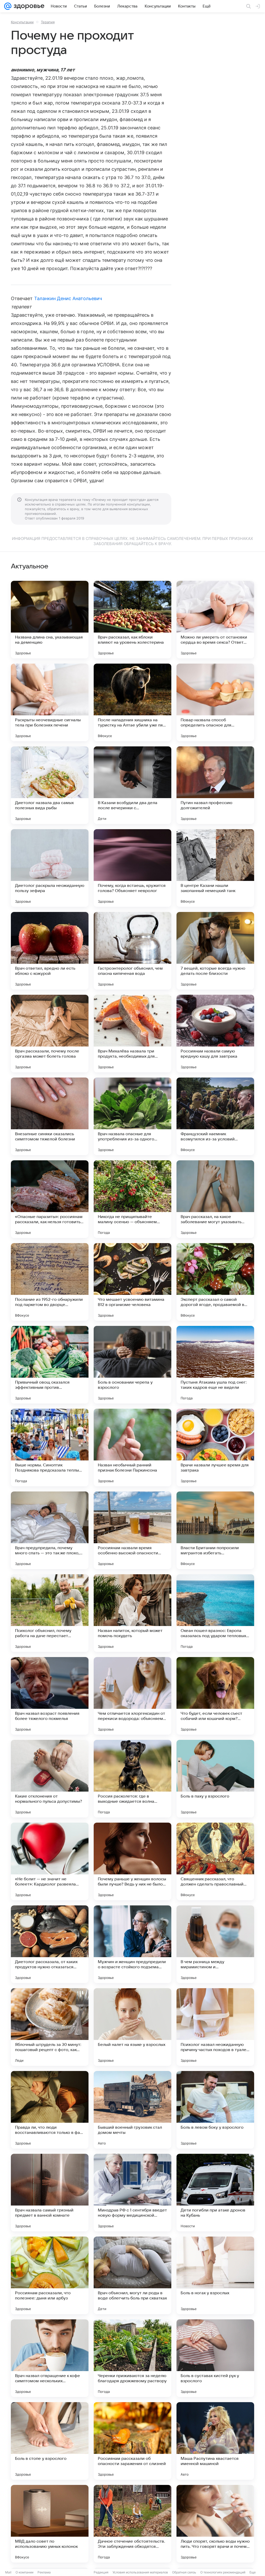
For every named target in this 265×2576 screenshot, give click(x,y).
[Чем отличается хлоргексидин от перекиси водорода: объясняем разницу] (132, 1696)
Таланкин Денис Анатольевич (68, 298)
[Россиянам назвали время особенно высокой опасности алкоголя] (132, 1530)
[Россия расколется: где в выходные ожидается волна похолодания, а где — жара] (132, 1779)
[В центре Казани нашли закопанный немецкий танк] (215, 868)
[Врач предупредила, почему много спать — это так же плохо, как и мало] (50, 1530)
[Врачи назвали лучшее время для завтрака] (215, 1447)
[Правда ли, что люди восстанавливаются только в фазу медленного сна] (50, 2110)
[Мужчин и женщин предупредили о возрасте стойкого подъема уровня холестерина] (132, 1944)
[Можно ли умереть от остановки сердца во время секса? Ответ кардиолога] (215, 620)
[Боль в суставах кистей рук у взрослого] (215, 2358)
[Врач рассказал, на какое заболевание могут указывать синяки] (215, 1199)
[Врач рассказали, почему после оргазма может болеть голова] (50, 1034)
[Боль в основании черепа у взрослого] (132, 1365)
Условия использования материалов (140, 2572)
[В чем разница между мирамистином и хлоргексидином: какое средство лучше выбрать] (215, 1944)
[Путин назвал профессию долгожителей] (215, 785)
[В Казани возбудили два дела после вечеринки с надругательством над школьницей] (132, 785)
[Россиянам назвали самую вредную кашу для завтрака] (215, 1034)
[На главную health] (28, 6)
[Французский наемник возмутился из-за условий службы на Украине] (215, 1116)
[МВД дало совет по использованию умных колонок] (50, 2524)
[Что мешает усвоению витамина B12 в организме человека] (132, 1282)
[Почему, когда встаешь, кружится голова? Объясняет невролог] (132, 868)
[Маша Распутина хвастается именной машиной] (215, 2441)
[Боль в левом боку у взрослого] (215, 2110)
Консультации (22, 22)
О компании (24, 2572)
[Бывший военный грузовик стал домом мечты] (132, 2110)
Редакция (101, 2572)
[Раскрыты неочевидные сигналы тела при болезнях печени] (50, 702)
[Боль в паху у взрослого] (215, 1779)
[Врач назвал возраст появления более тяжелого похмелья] (50, 1696)
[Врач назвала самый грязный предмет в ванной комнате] (50, 2193)
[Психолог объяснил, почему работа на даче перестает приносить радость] (50, 1613)
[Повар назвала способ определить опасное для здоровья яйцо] (215, 702)
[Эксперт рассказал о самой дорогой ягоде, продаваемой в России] (215, 1282)
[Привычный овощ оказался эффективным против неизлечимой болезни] (50, 1365)
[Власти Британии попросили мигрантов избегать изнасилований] (215, 1530)
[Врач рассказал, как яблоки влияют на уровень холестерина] (132, 620)
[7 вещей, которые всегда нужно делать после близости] (215, 951)
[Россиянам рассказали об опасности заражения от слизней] (132, 2441)
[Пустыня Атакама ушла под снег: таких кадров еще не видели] (215, 1365)
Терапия (48, 22)
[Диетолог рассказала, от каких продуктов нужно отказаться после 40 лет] (50, 1944)
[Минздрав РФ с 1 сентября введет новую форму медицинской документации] (132, 2193)
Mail (8, 2572)
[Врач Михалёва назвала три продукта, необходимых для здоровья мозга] (132, 1034)
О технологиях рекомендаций (223, 2572)
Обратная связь (184, 2572)
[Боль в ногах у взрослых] (215, 2275)
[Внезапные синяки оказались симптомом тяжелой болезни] (50, 1116)
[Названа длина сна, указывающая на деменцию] (50, 620)
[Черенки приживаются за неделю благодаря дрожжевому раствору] (132, 2358)
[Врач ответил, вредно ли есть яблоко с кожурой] (50, 951)
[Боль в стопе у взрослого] (50, 2441)
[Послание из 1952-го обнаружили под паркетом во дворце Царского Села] (50, 1282)
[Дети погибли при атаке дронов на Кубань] (215, 2193)
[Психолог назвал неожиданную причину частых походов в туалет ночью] (215, 2027)
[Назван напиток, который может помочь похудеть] (132, 1613)
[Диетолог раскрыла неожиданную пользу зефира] (50, 868)
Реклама (44, 2572)
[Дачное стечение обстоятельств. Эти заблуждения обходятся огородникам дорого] (132, 2524)
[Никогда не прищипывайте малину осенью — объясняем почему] (132, 1199)
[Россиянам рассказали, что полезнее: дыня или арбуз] (50, 2275)
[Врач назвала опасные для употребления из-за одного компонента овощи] (132, 1116)
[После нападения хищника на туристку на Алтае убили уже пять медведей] (132, 702)
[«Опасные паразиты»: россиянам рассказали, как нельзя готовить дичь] (50, 1199)
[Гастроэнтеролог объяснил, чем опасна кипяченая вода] (132, 951)
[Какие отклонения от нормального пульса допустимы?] (50, 1779)
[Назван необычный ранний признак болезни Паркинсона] (132, 1447)
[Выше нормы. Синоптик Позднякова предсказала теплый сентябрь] (50, 1447)
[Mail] (8, 6)
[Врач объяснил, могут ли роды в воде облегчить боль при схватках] (132, 2275)
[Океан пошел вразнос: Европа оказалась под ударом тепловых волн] (215, 1613)
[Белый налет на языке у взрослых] (132, 2027)
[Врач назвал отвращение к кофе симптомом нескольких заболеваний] (50, 2358)
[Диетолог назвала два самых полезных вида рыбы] (50, 785)
